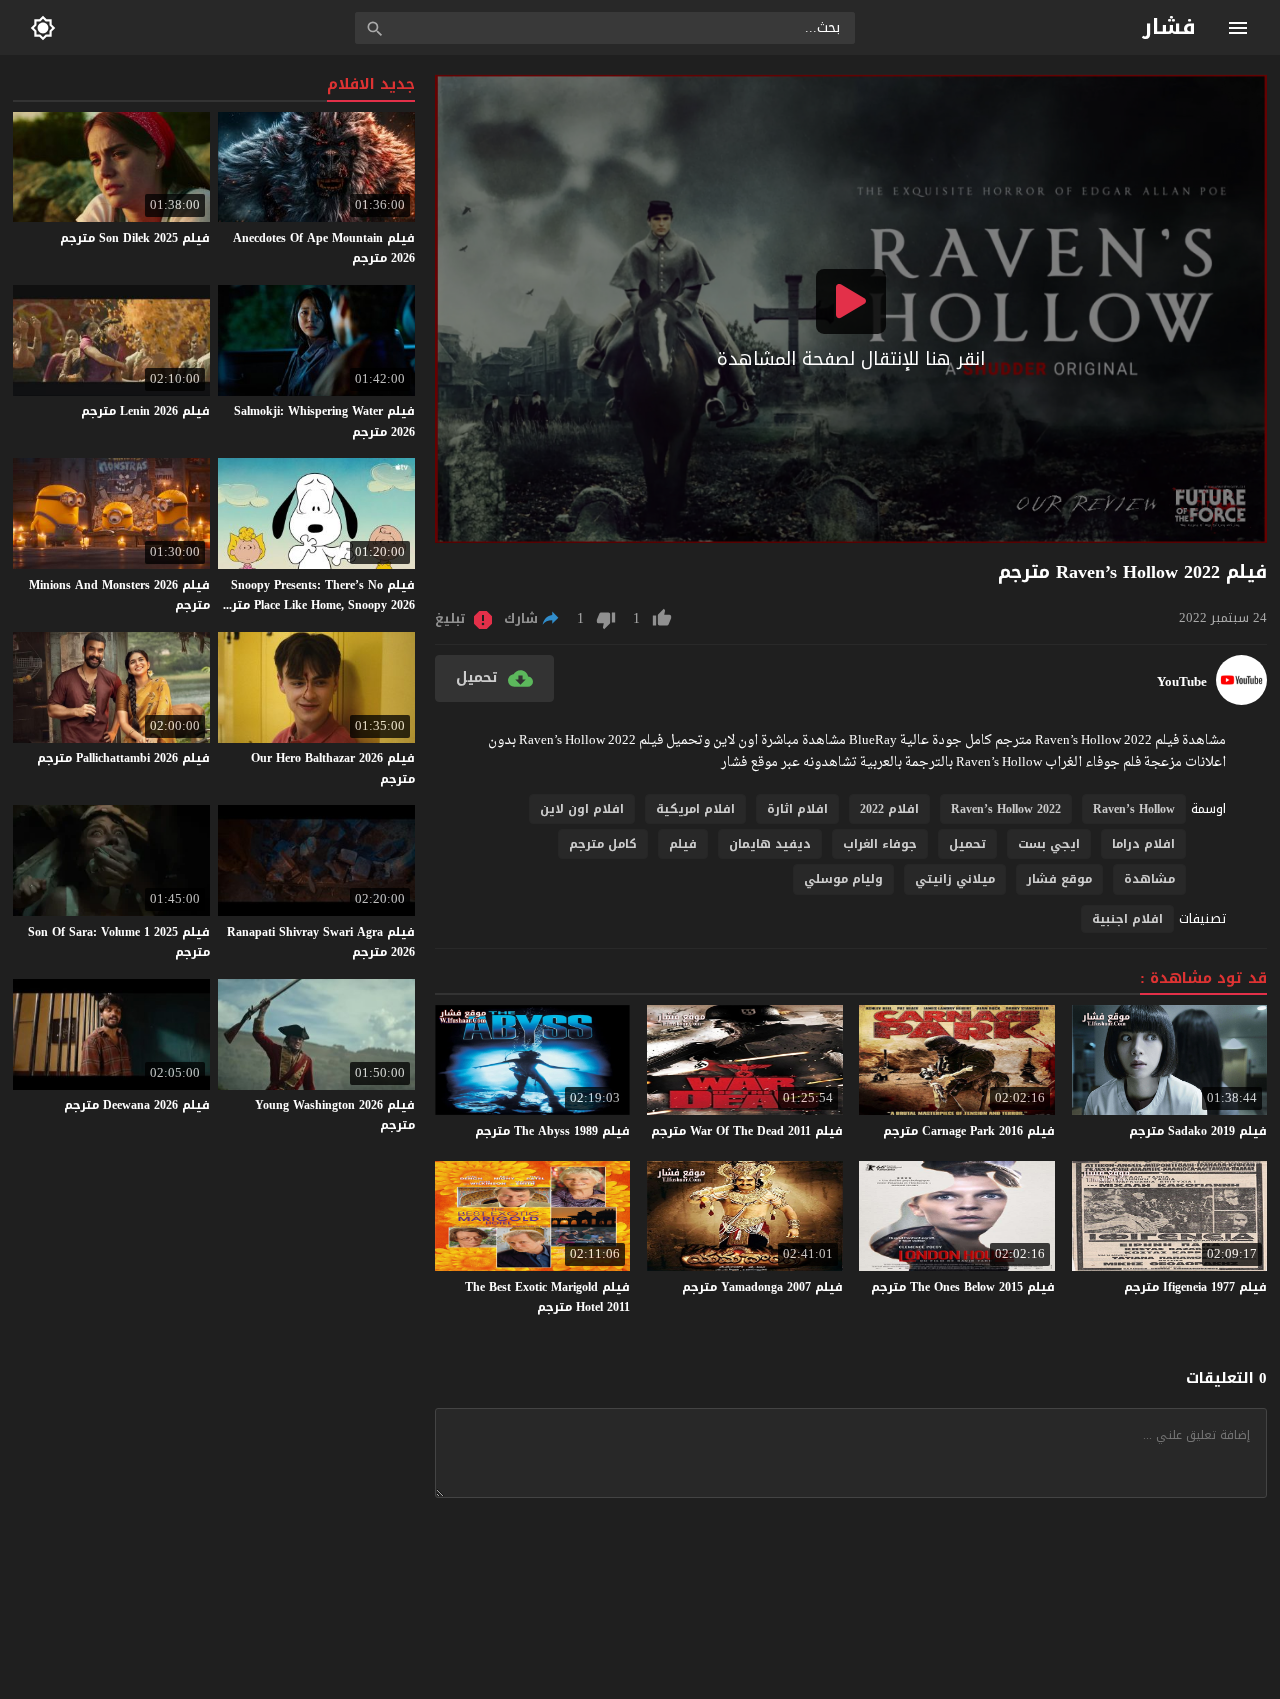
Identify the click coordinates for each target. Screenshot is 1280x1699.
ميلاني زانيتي (955, 879)
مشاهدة (1149, 879)
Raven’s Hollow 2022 (1006, 809)
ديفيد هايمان (770, 844)
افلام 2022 (889, 809)
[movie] (1241, 700)
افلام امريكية (695, 809)
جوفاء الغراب (880, 844)
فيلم (683, 844)
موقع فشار (1059, 879)
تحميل (967, 844)
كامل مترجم (603, 844)
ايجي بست (1049, 844)
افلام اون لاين (582, 809)
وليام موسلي (843, 879)
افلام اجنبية (1127, 919)
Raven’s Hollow (1134, 809)
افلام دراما (1143, 844)
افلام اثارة (797, 809)
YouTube (1182, 682)
